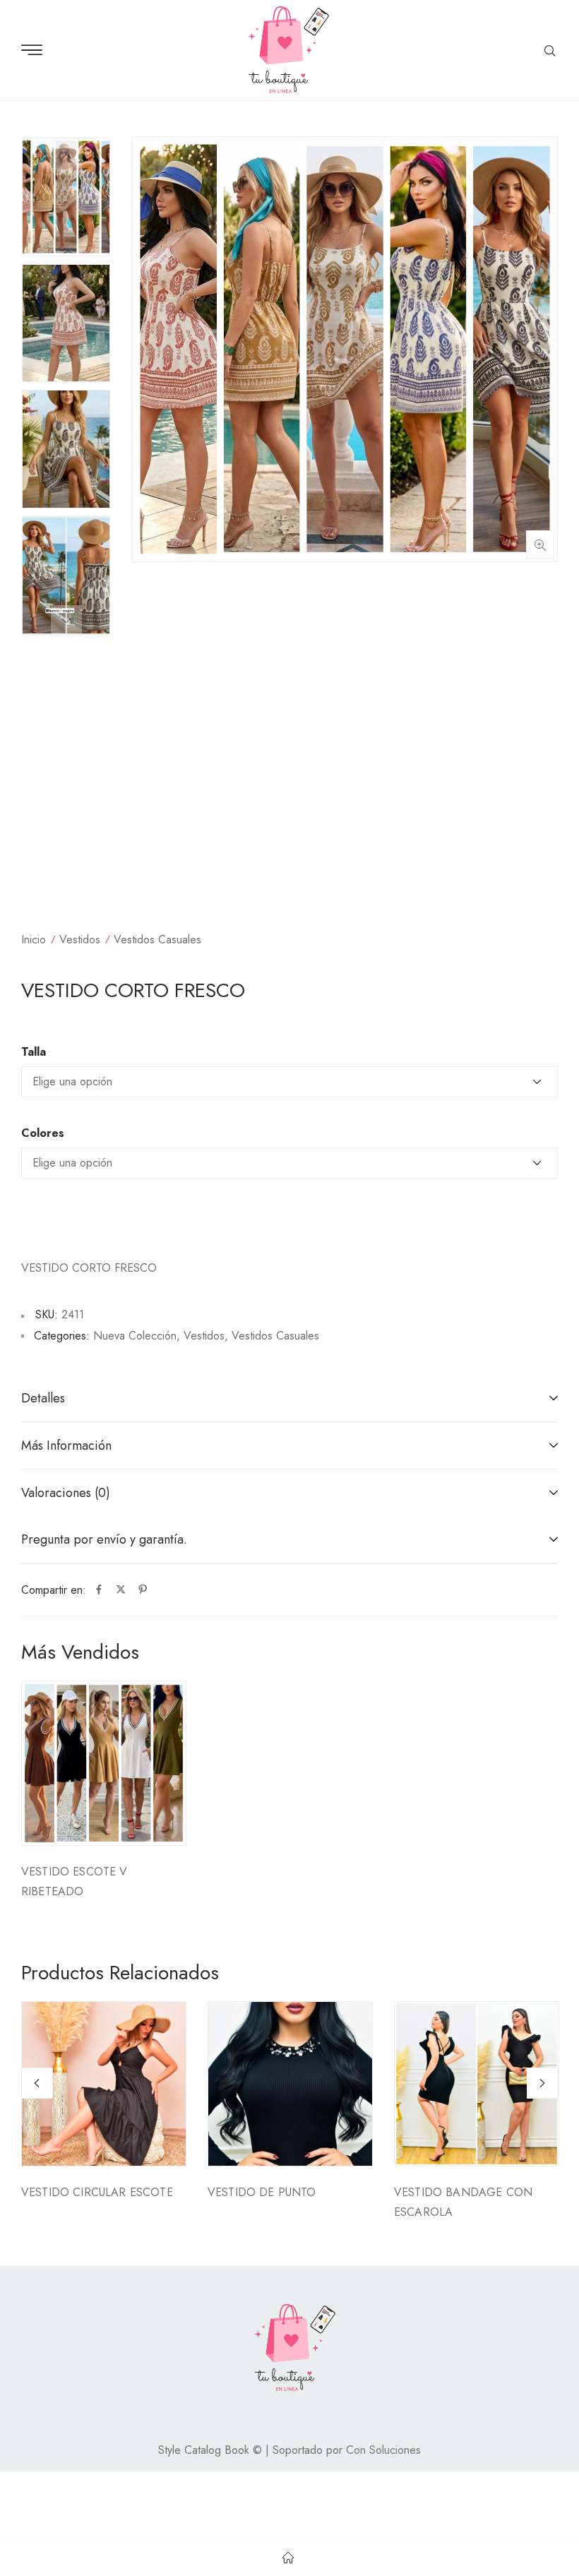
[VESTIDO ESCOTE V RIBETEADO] (104, 1763)
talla (34, 1052)
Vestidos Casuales (157, 940)
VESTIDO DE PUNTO (262, 2192)
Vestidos (80, 940)
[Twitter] (121, 1590)
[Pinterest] (143, 1590)
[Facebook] (99, 1590)
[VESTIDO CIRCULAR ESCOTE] (104, 2084)
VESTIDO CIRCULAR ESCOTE (97, 2192)
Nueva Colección (135, 1336)
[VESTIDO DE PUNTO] (290, 2084)
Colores (43, 1133)
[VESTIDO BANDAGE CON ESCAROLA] (477, 2084)
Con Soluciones (383, 2450)
